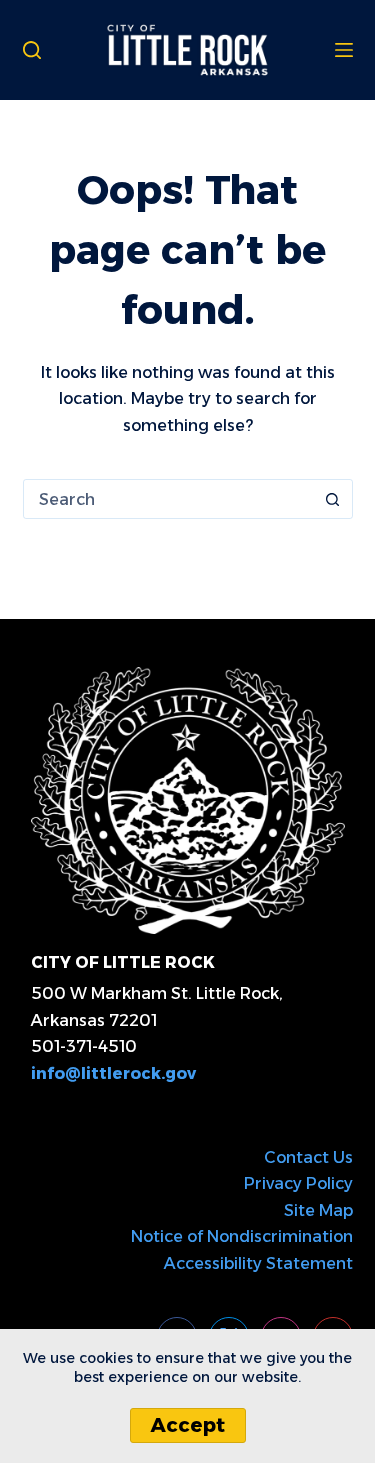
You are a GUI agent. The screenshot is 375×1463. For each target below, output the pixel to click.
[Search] (32, 50)
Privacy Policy (298, 1183)
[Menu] (344, 50)
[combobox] (169, 499)
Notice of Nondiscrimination (242, 1236)
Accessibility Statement (258, 1263)
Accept (188, 1425)
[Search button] (333, 499)
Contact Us (308, 1157)
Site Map (318, 1210)
